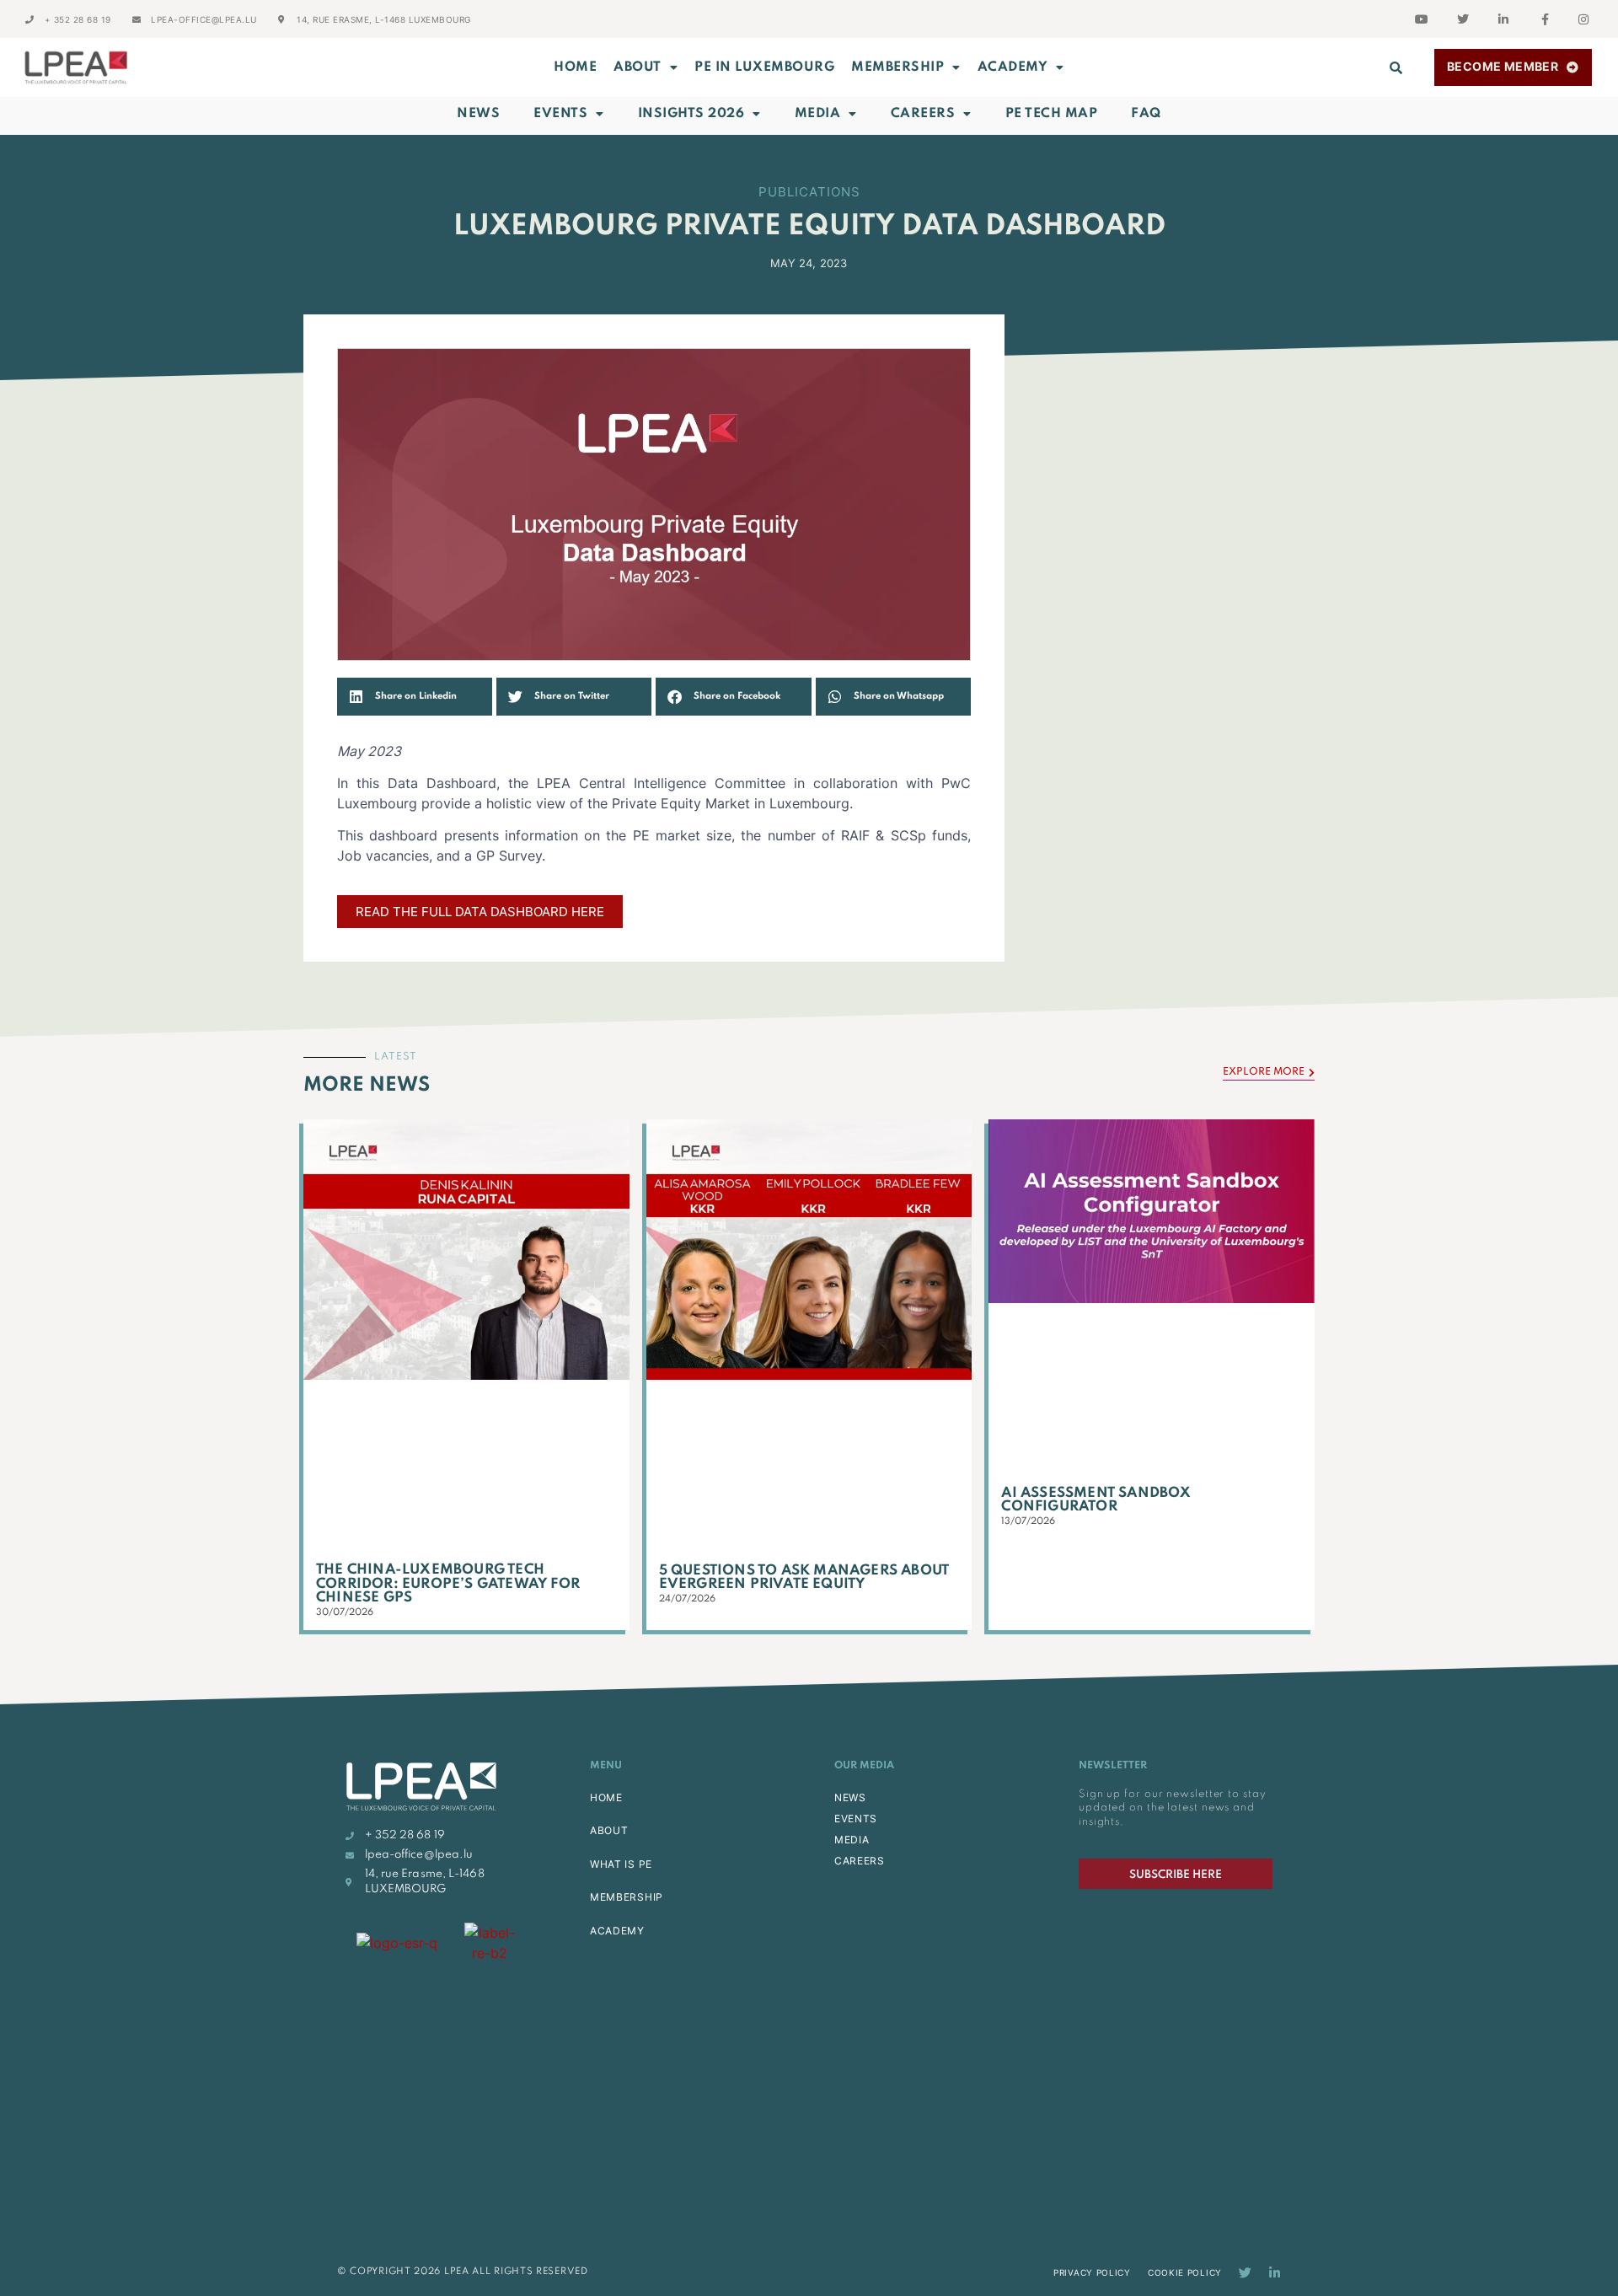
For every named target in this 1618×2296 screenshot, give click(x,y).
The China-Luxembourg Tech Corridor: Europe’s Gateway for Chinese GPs (448, 1584)
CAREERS (860, 1861)
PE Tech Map (1052, 114)
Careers (923, 114)
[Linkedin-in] (1275, 2273)
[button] (1396, 67)
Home (575, 67)
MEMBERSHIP (897, 67)
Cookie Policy (1185, 2272)
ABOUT (638, 67)
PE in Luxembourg (764, 67)
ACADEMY (1013, 67)
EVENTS (856, 1819)
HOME (606, 1797)
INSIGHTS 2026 (691, 114)
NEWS (850, 1797)
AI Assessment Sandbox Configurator (1096, 1500)
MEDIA (852, 1840)
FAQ (1146, 114)
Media (818, 114)
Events (560, 114)
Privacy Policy (1092, 2272)
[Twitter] (1245, 2273)
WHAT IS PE (621, 1864)
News (478, 114)
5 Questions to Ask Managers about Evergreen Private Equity (804, 1578)
